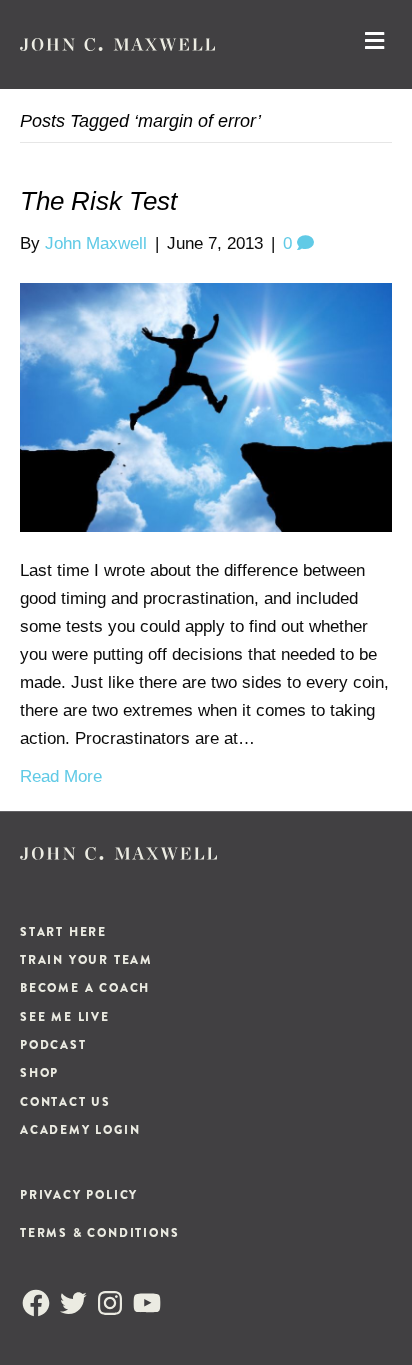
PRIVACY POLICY (79, 1195)
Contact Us (65, 1102)
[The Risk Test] (206, 406)
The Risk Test (98, 201)
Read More (61, 776)
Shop (39, 1073)
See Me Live (65, 1017)
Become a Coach (85, 988)
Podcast (53, 1045)
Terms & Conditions (99, 1233)
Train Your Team (86, 960)
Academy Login (80, 1130)
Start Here (63, 932)
